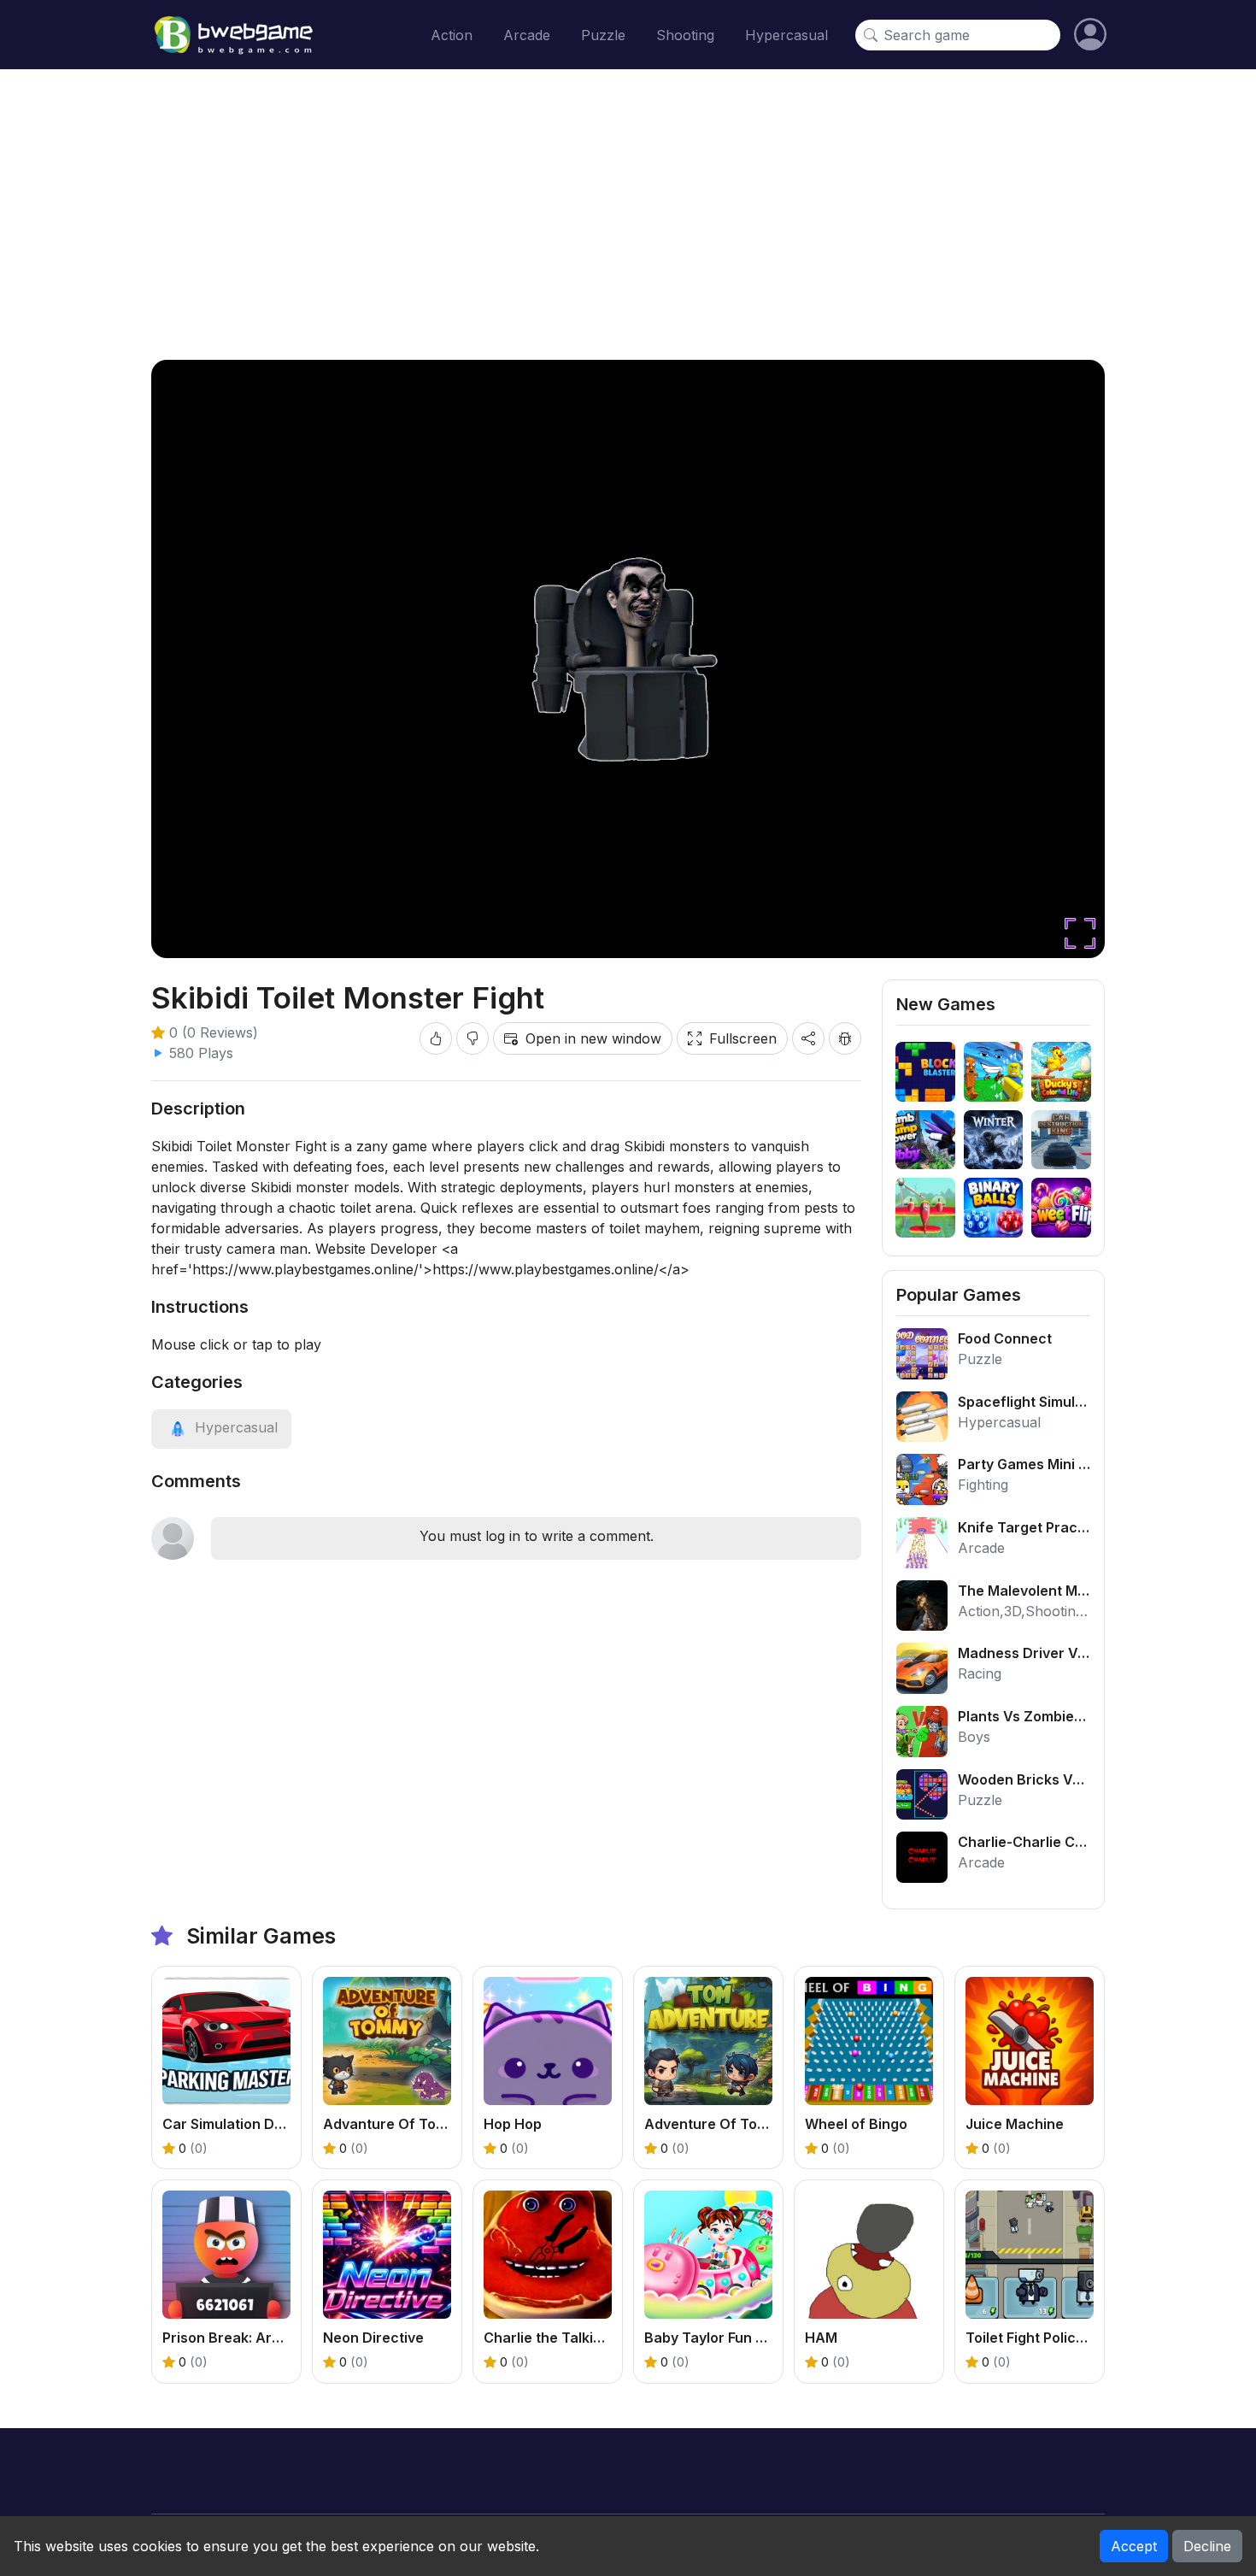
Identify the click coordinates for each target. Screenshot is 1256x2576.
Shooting (685, 35)
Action (452, 35)
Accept (1134, 2546)
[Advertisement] (628, 215)
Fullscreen (743, 1038)
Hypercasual (786, 35)
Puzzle (603, 35)
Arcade (527, 35)
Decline (1207, 2546)
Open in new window (593, 1038)
